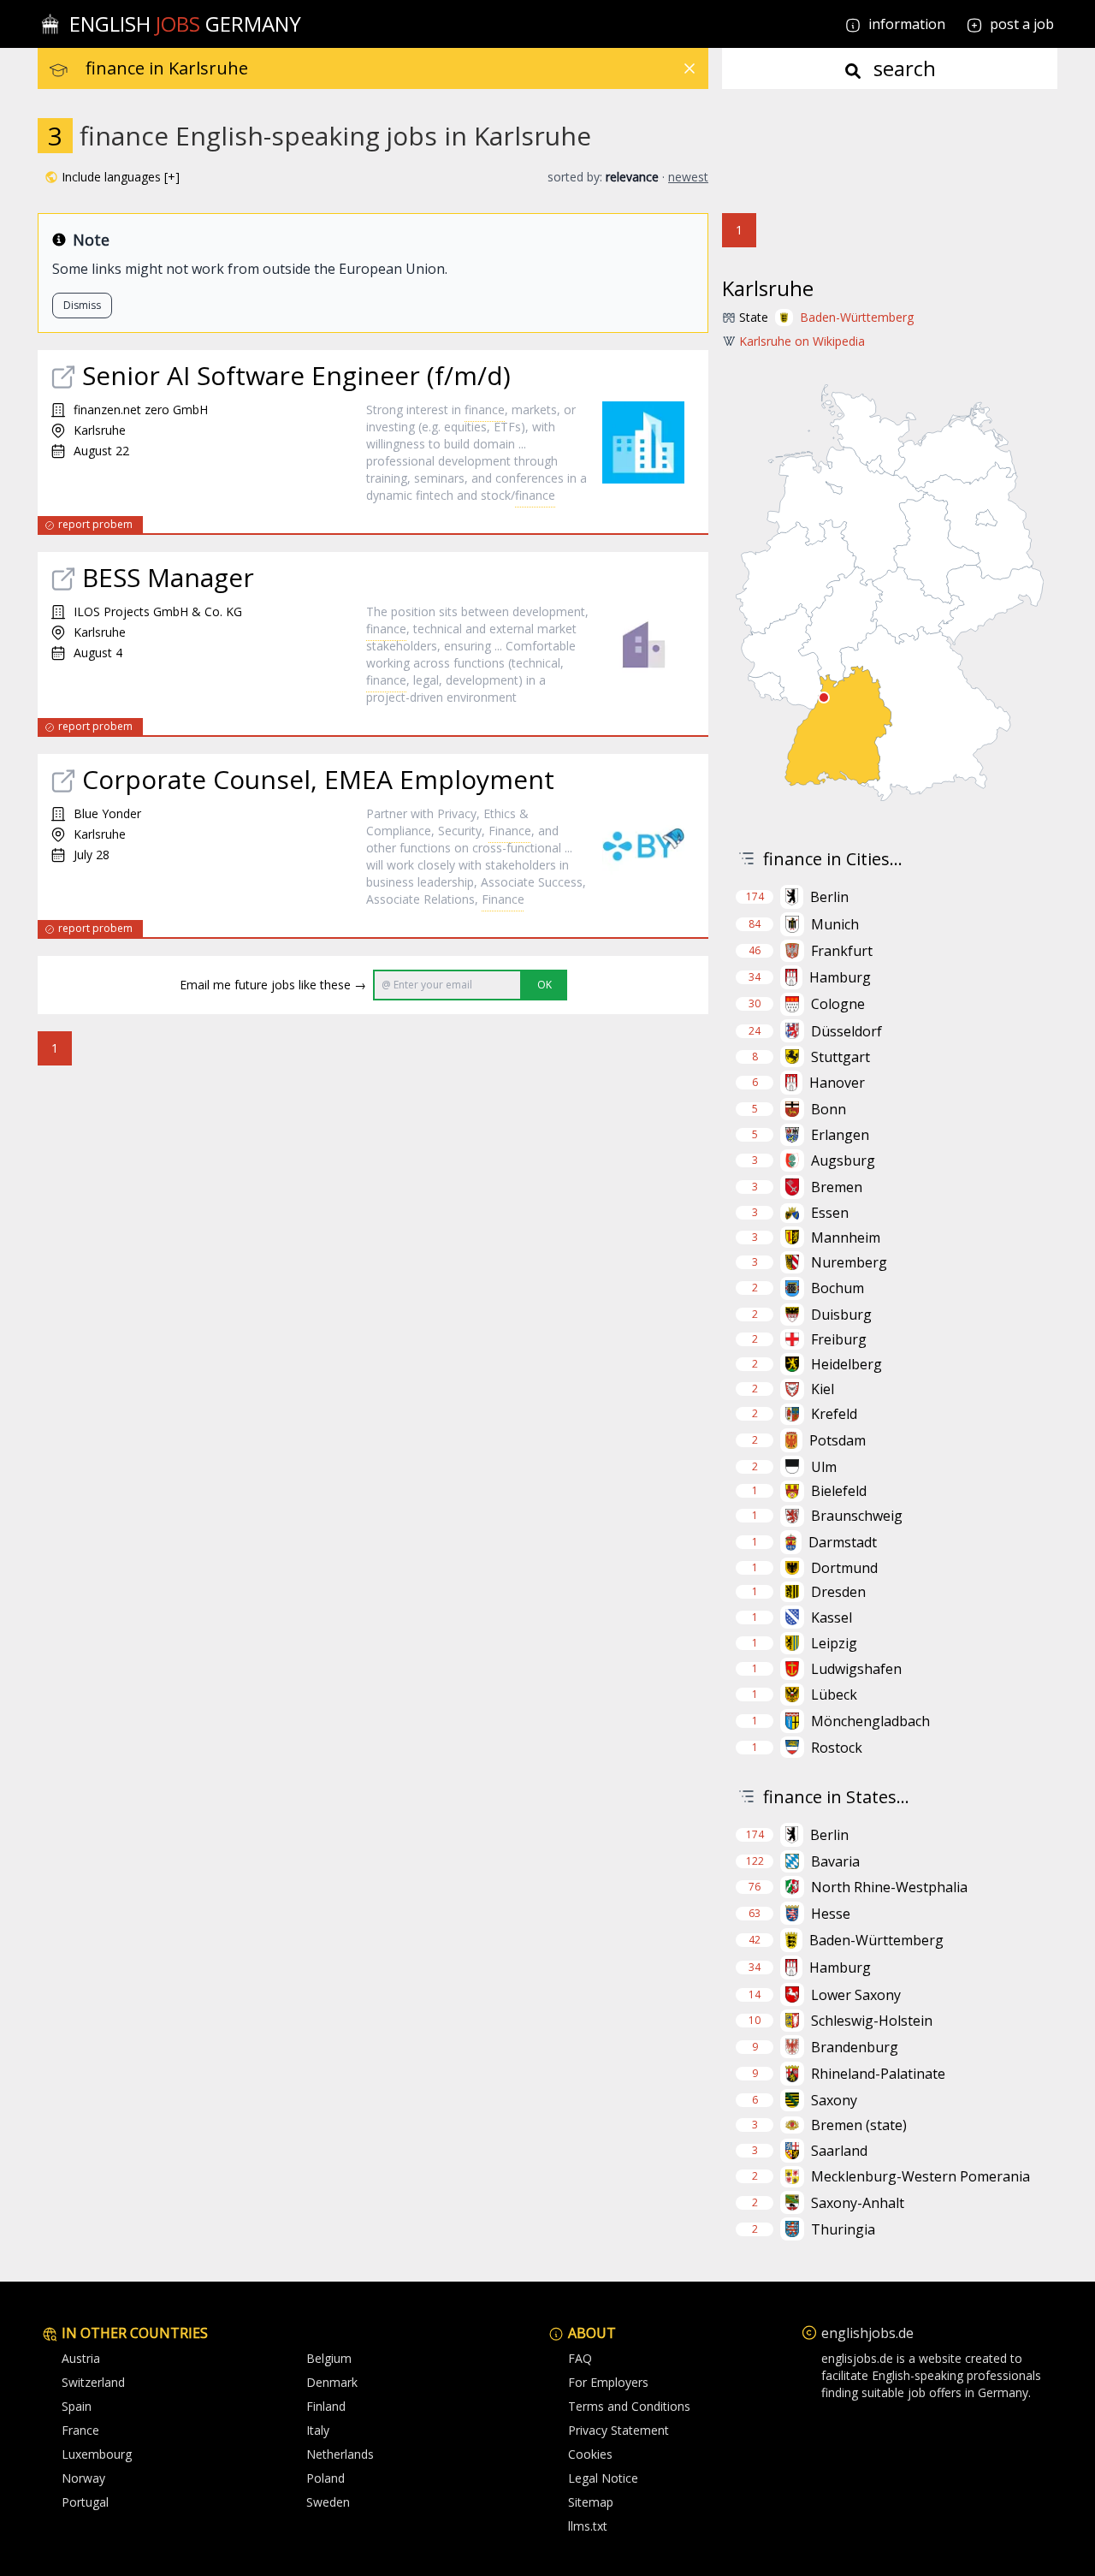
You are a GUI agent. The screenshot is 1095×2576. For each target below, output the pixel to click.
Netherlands (340, 2454)
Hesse (831, 1914)
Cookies (590, 2454)
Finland (326, 2406)
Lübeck (834, 1695)
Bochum (838, 1288)
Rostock (837, 1748)
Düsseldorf (846, 1031)
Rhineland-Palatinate (878, 2074)
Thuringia (843, 2229)
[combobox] (397, 68)
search (902, 68)
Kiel (823, 1389)
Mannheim (846, 1238)
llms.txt (588, 2526)
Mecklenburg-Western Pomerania (920, 2176)
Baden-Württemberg (857, 317)
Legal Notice (603, 2478)
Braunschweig (857, 1516)
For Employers (608, 2382)
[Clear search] (690, 68)
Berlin (829, 897)
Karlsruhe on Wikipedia (802, 341)
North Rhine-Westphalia (889, 1887)
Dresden (838, 1592)
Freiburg (839, 1339)
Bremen (837, 1187)
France (80, 2430)
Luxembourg (97, 2454)
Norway (83, 2478)
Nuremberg (849, 1262)
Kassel (832, 1617)
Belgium (329, 2358)
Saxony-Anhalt (858, 2203)
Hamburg (840, 977)
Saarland (839, 2151)
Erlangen (840, 1135)
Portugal (85, 2502)
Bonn (829, 1109)
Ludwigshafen (856, 1669)
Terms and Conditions (629, 2406)
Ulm (824, 1467)
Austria (81, 2358)
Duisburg (841, 1315)
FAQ (580, 2358)
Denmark (332, 2382)
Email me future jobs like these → (273, 985)
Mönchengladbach (870, 1721)
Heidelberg (846, 1364)
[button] (112, 177)
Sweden (328, 2502)
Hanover (837, 1083)
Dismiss (82, 305)
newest (688, 177)
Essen (830, 1213)
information (905, 24)
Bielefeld (839, 1491)
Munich (835, 924)
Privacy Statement (619, 2430)
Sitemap (591, 2502)
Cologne (838, 1004)
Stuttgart (840, 1057)
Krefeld (834, 1414)
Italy (318, 2430)
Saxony (834, 2100)
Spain (77, 2406)
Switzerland (93, 2382)
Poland (326, 2478)
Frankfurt (842, 951)
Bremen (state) (859, 2125)
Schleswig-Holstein (872, 2021)
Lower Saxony (856, 1995)
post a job (1022, 24)
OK (545, 985)
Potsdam (838, 1440)
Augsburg (843, 1160)
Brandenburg (855, 2047)
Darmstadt (843, 1542)
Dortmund (844, 1568)
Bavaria (835, 1861)
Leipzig (834, 1643)
